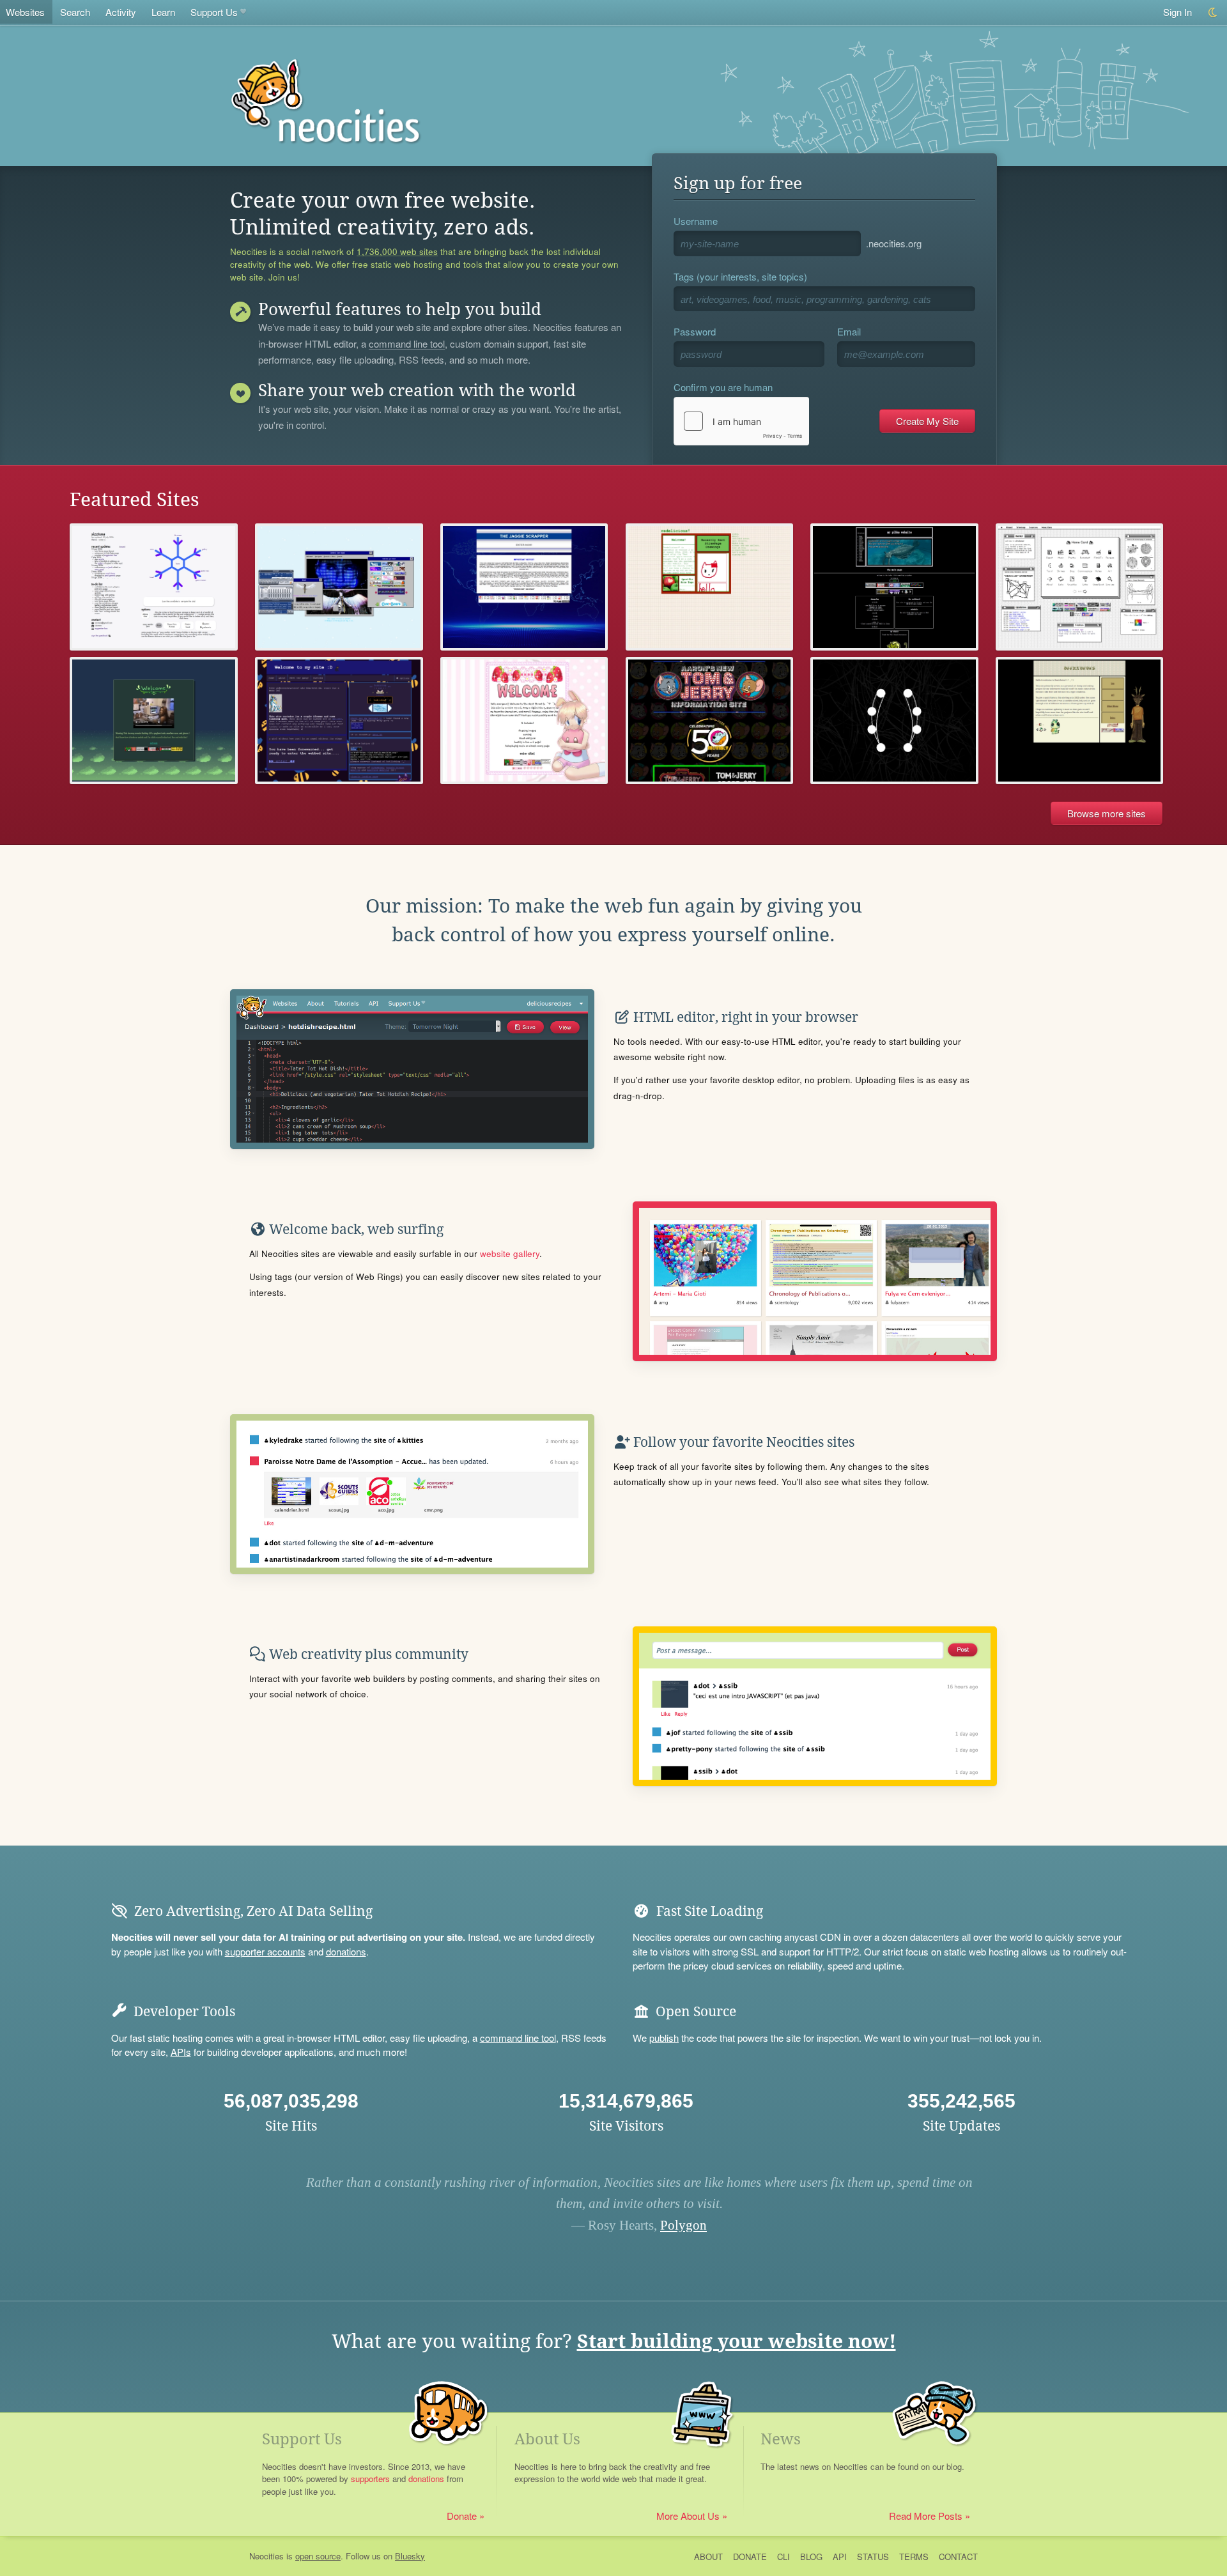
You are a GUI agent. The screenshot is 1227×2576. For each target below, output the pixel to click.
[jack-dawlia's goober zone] (339, 721)
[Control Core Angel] (339, 587)
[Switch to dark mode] (1213, 12)
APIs (181, 2052)
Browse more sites (1107, 813)
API (840, 2557)
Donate (462, 2516)
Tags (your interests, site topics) (740, 276)
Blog (811, 2557)
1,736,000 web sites (397, 252)
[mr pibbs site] (894, 587)
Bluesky (410, 2556)
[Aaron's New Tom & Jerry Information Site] (710, 721)
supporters (370, 2479)
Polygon (683, 2225)
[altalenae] (1080, 587)
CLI (783, 2557)
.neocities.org (894, 243)
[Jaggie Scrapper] (524, 587)
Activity (121, 12)
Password (695, 331)
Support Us (214, 12)
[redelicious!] (710, 587)
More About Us (688, 2516)
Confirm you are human (723, 387)
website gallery (510, 1253)
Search (75, 12)
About (708, 2557)
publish (664, 2038)
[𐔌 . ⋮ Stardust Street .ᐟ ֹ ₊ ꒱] (524, 721)
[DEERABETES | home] (1080, 721)
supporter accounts (265, 1951)
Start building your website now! (737, 2341)
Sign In (1177, 12)
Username (696, 221)
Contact (958, 2557)
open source (318, 2556)
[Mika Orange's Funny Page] (154, 721)
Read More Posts (926, 2516)
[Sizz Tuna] (154, 587)
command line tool (407, 344)
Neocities (266, 2556)
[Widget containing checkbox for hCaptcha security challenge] (741, 421)
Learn (163, 12)
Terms (914, 2557)
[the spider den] (894, 721)
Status (873, 2557)
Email (849, 331)
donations (346, 1951)
